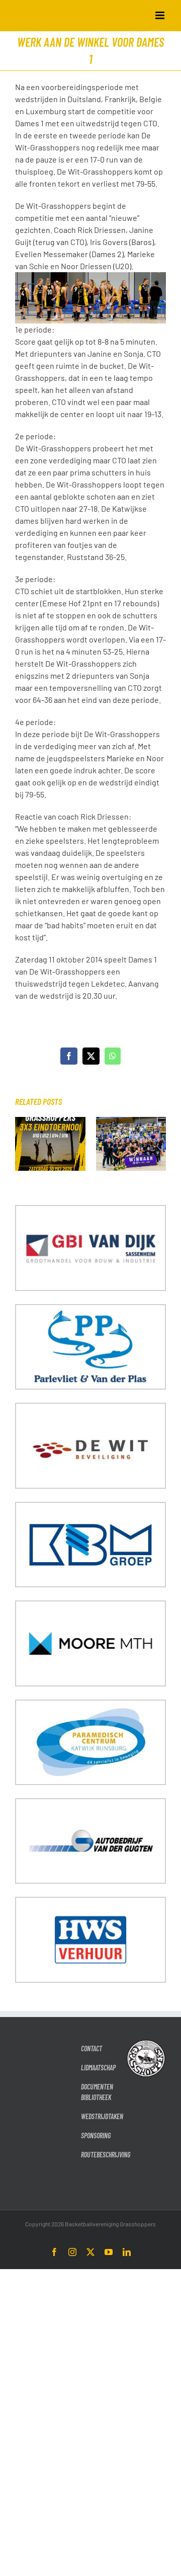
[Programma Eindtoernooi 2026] (50, 1122)
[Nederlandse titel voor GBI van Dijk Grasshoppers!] (131, 1122)
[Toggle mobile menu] (161, 15)
